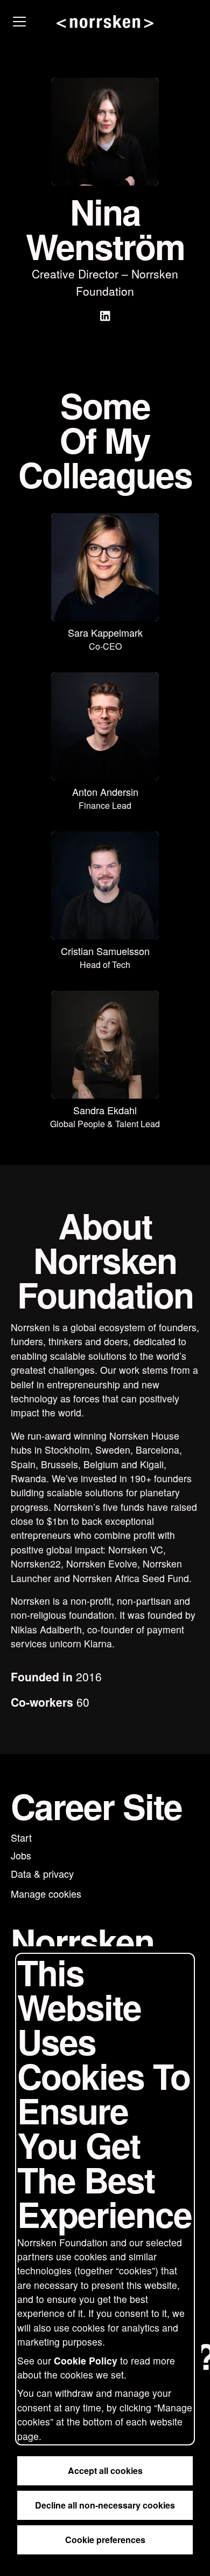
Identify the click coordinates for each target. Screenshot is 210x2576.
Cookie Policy (86, 2360)
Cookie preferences (105, 2540)
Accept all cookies (105, 2471)
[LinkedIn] (105, 317)
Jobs (21, 1855)
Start (21, 1837)
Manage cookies (46, 1893)
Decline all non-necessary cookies (105, 2505)
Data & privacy (42, 1873)
